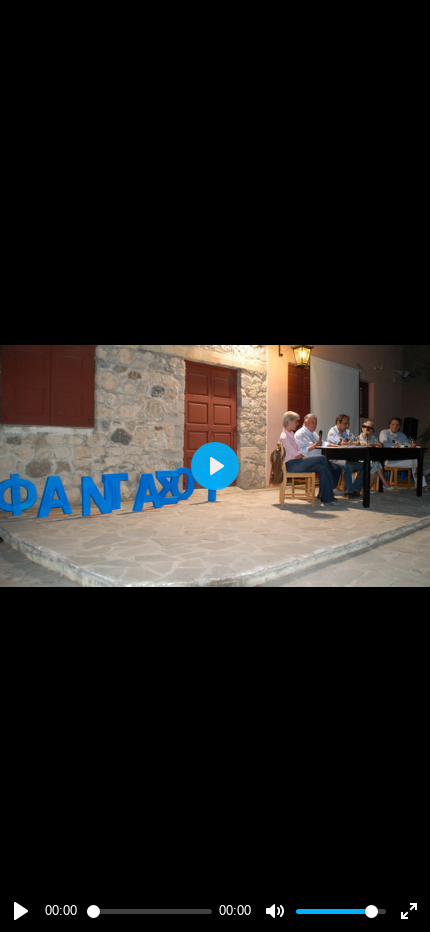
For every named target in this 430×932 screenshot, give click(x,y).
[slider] (149, 911)
